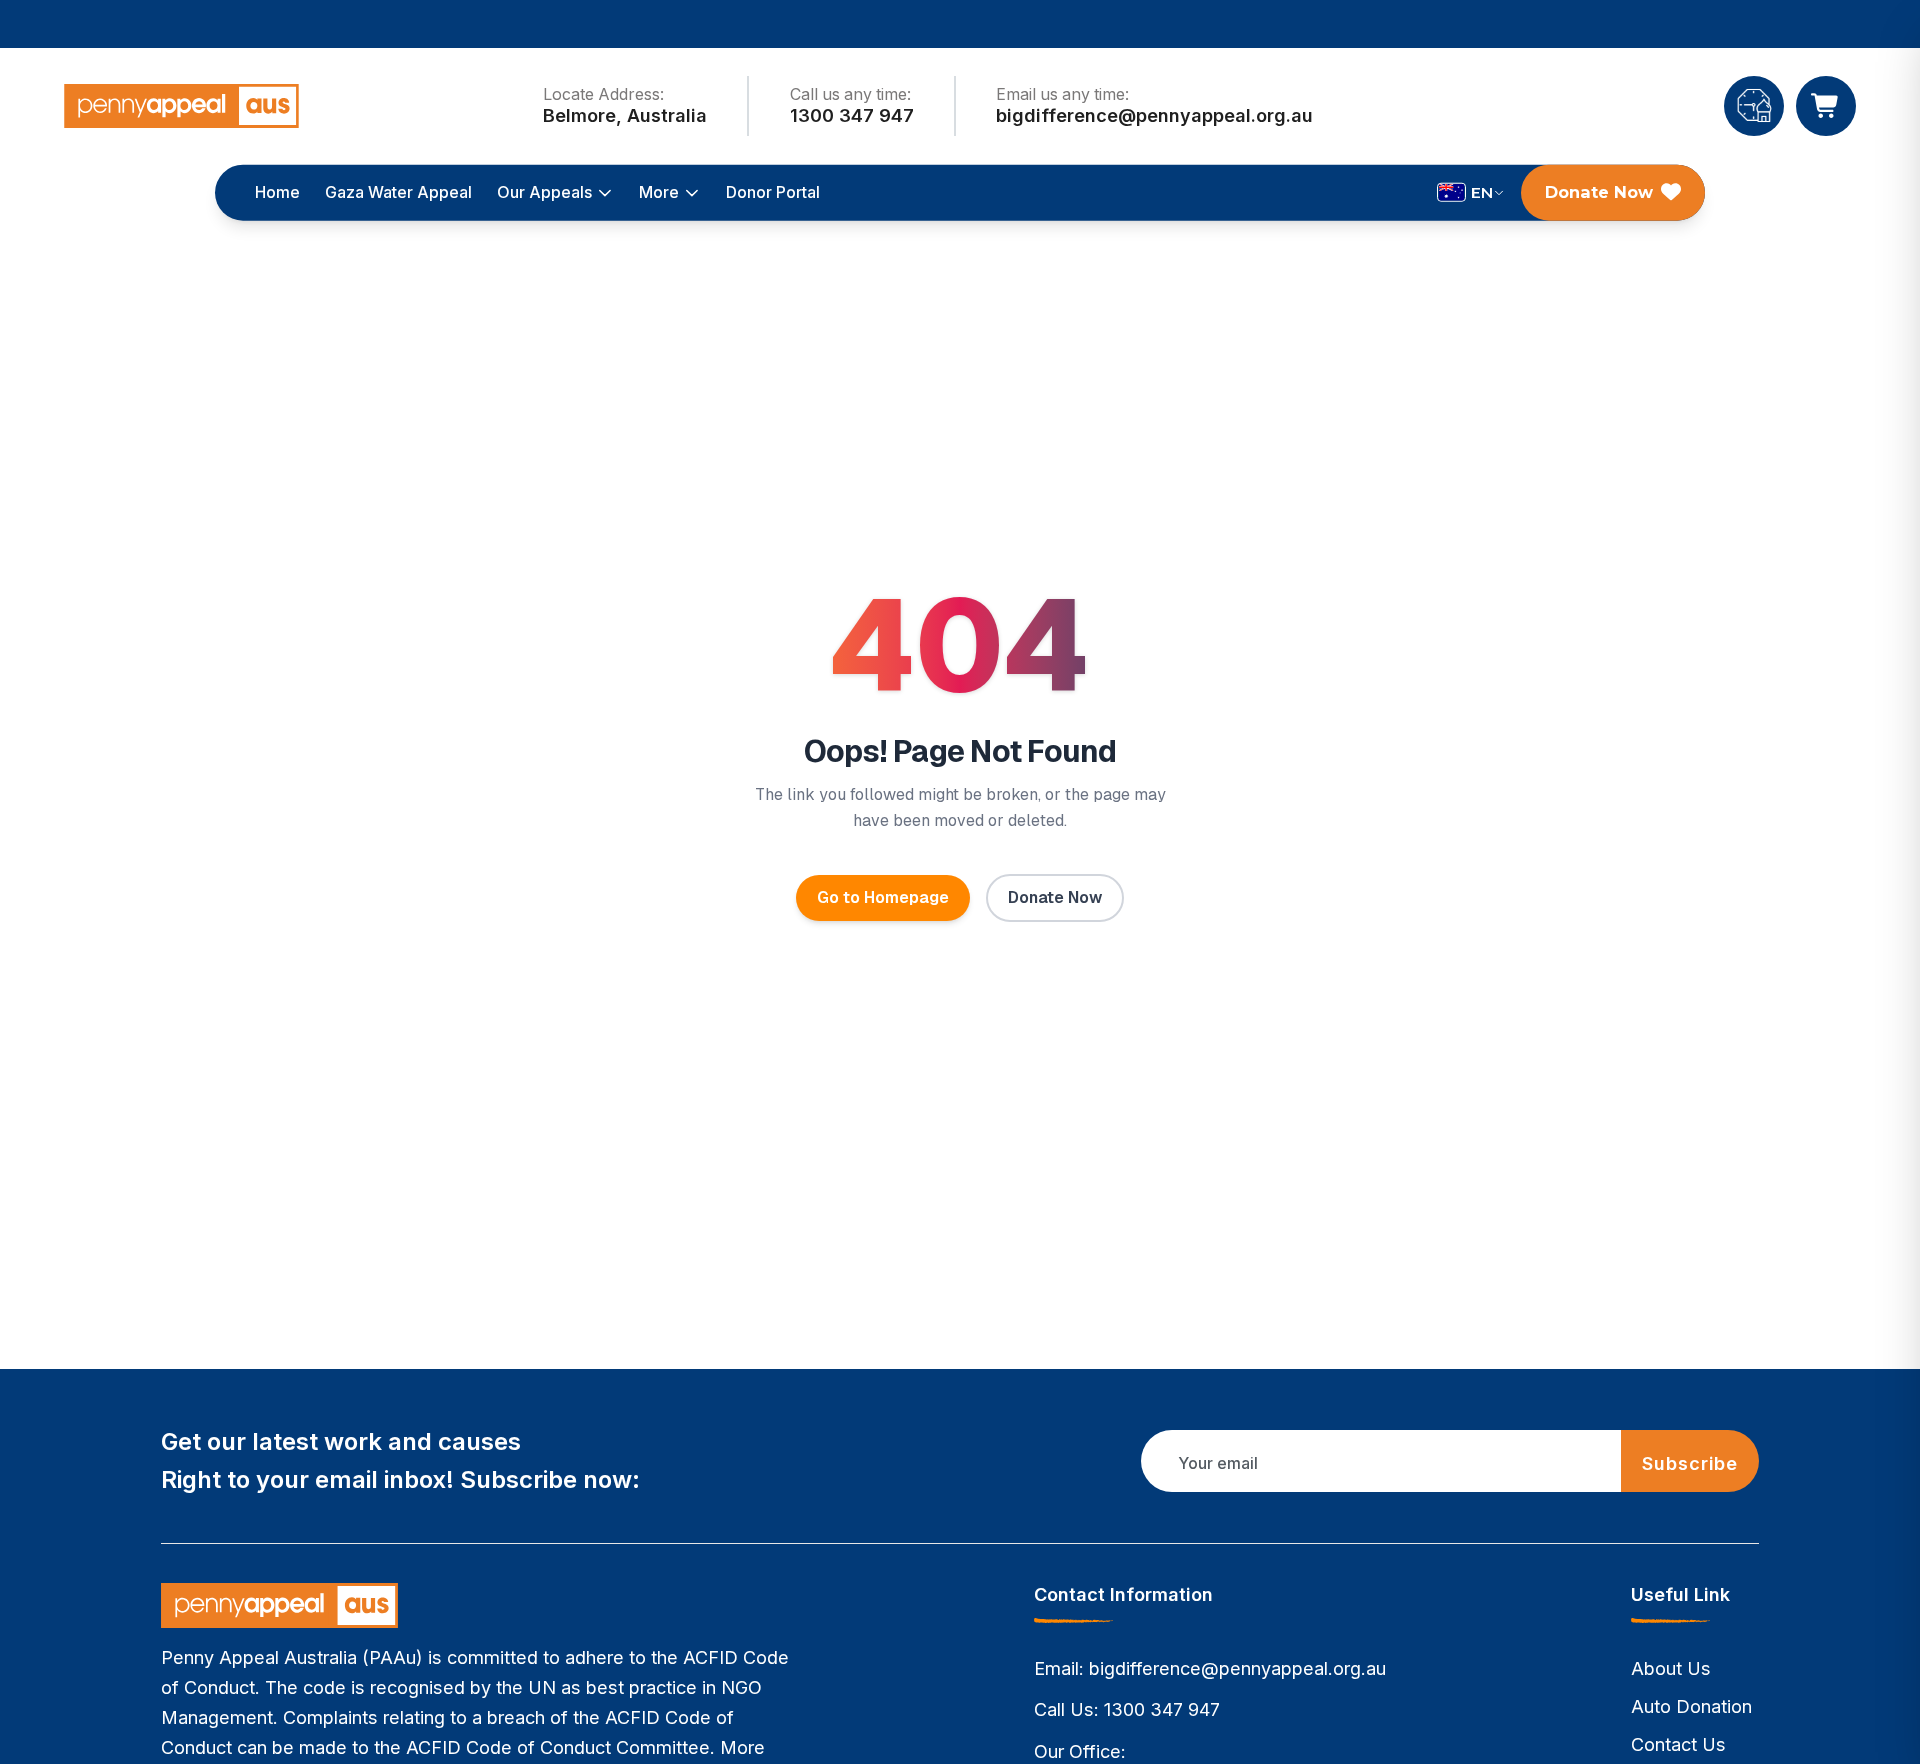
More (659, 191)
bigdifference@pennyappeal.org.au (1237, 1668)
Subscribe (1690, 1463)
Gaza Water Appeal (398, 191)
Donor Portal (773, 191)
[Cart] (1826, 106)
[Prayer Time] (1754, 106)
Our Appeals (544, 191)
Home (277, 191)
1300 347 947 (1162, 1709)
